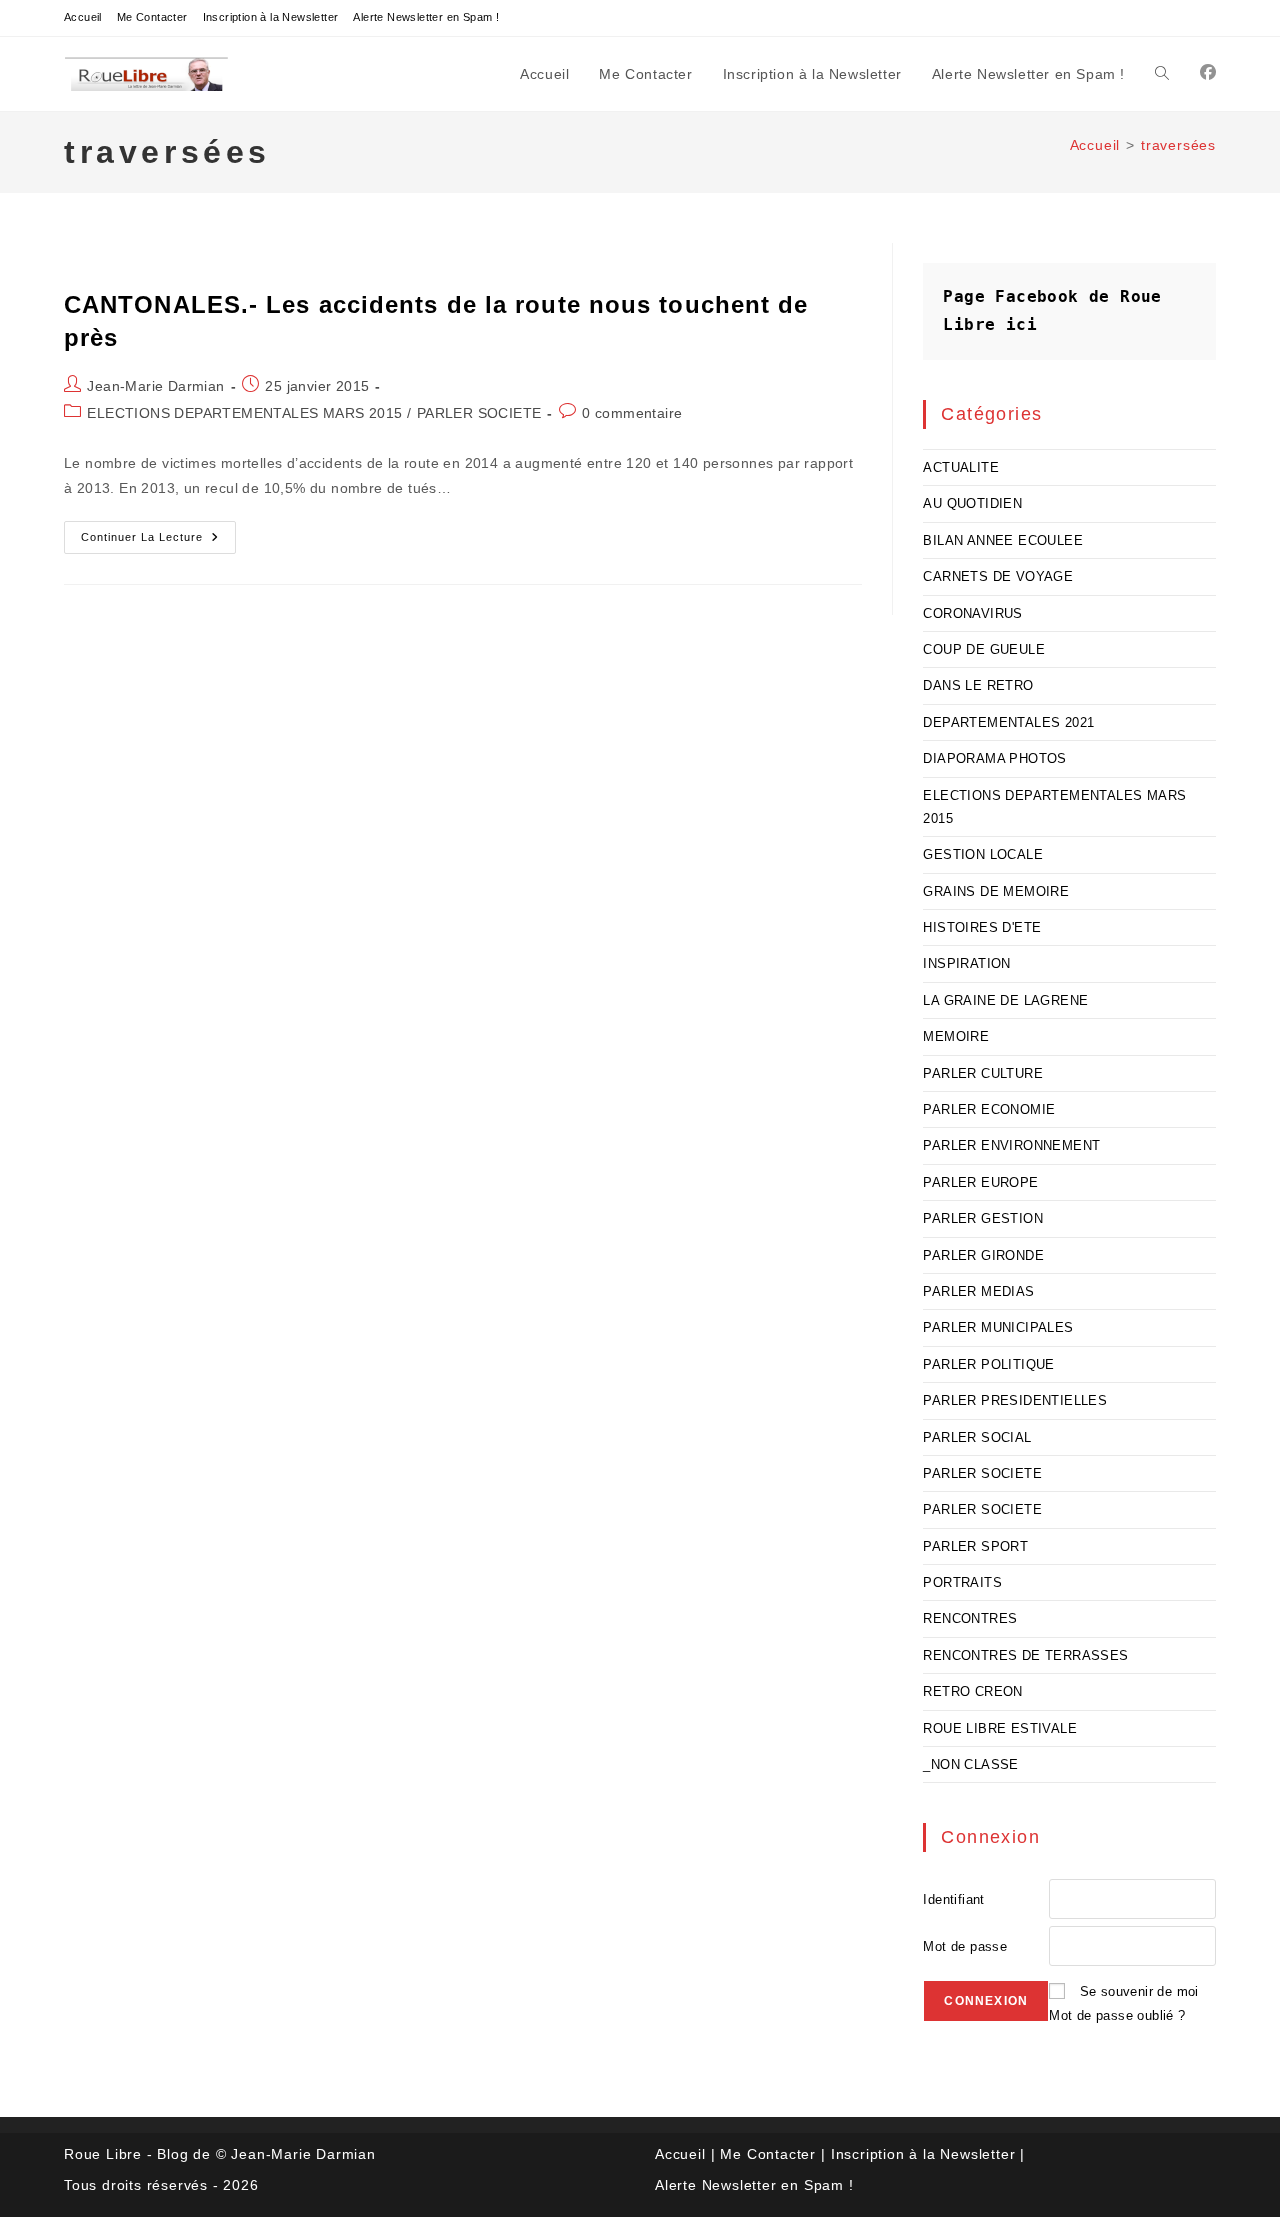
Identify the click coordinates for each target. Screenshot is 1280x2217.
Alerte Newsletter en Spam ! (426, 17)
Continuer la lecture (158, 542)
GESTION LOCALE (983, 854)
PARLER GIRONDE (983, 1255)
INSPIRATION (966, 963)
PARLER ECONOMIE (989, 1109)
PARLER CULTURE (983, 1073)
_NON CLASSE (970, 1764)
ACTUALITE (961, 467)
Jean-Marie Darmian (155, 386)
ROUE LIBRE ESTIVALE (1000, 1728)
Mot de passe (965, 1946)
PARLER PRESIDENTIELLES (1015, 1400)
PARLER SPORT (975, 1546)
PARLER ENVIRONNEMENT (1011, 1145)
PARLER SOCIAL (977, 1437)
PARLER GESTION (983, 1218)
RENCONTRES (970, 1618)
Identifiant (953, 1899)
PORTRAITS (962, 1582)
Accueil (83, 17)
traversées (1178, 145)
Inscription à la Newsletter (271, 17)
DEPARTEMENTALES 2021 (1008, 722)
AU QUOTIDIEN (972, 503)
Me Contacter (152, 17)
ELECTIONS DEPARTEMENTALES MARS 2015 (244, 413)
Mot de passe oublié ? (1117, 2015)
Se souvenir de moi (1139, 1991)
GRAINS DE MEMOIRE (996, 891)
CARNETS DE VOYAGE (998, 576)
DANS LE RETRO (978, 685)
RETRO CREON (972, 1691)
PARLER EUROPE (980, 1182)
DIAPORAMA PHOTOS (994, 758)
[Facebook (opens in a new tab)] (1208, 72)
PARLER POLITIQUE (988, 1364)
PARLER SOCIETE (479, 413)
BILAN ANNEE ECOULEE (1003, 540)
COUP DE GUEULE (984, 649)
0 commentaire (632, 413)
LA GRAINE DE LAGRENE (1005, 1000)
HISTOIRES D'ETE (982, 927)
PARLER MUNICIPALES (998, 1327)
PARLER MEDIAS (978, 1291)
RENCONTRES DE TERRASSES (1025, 1655)
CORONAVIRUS (972, 613)
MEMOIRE (956, 1036)
